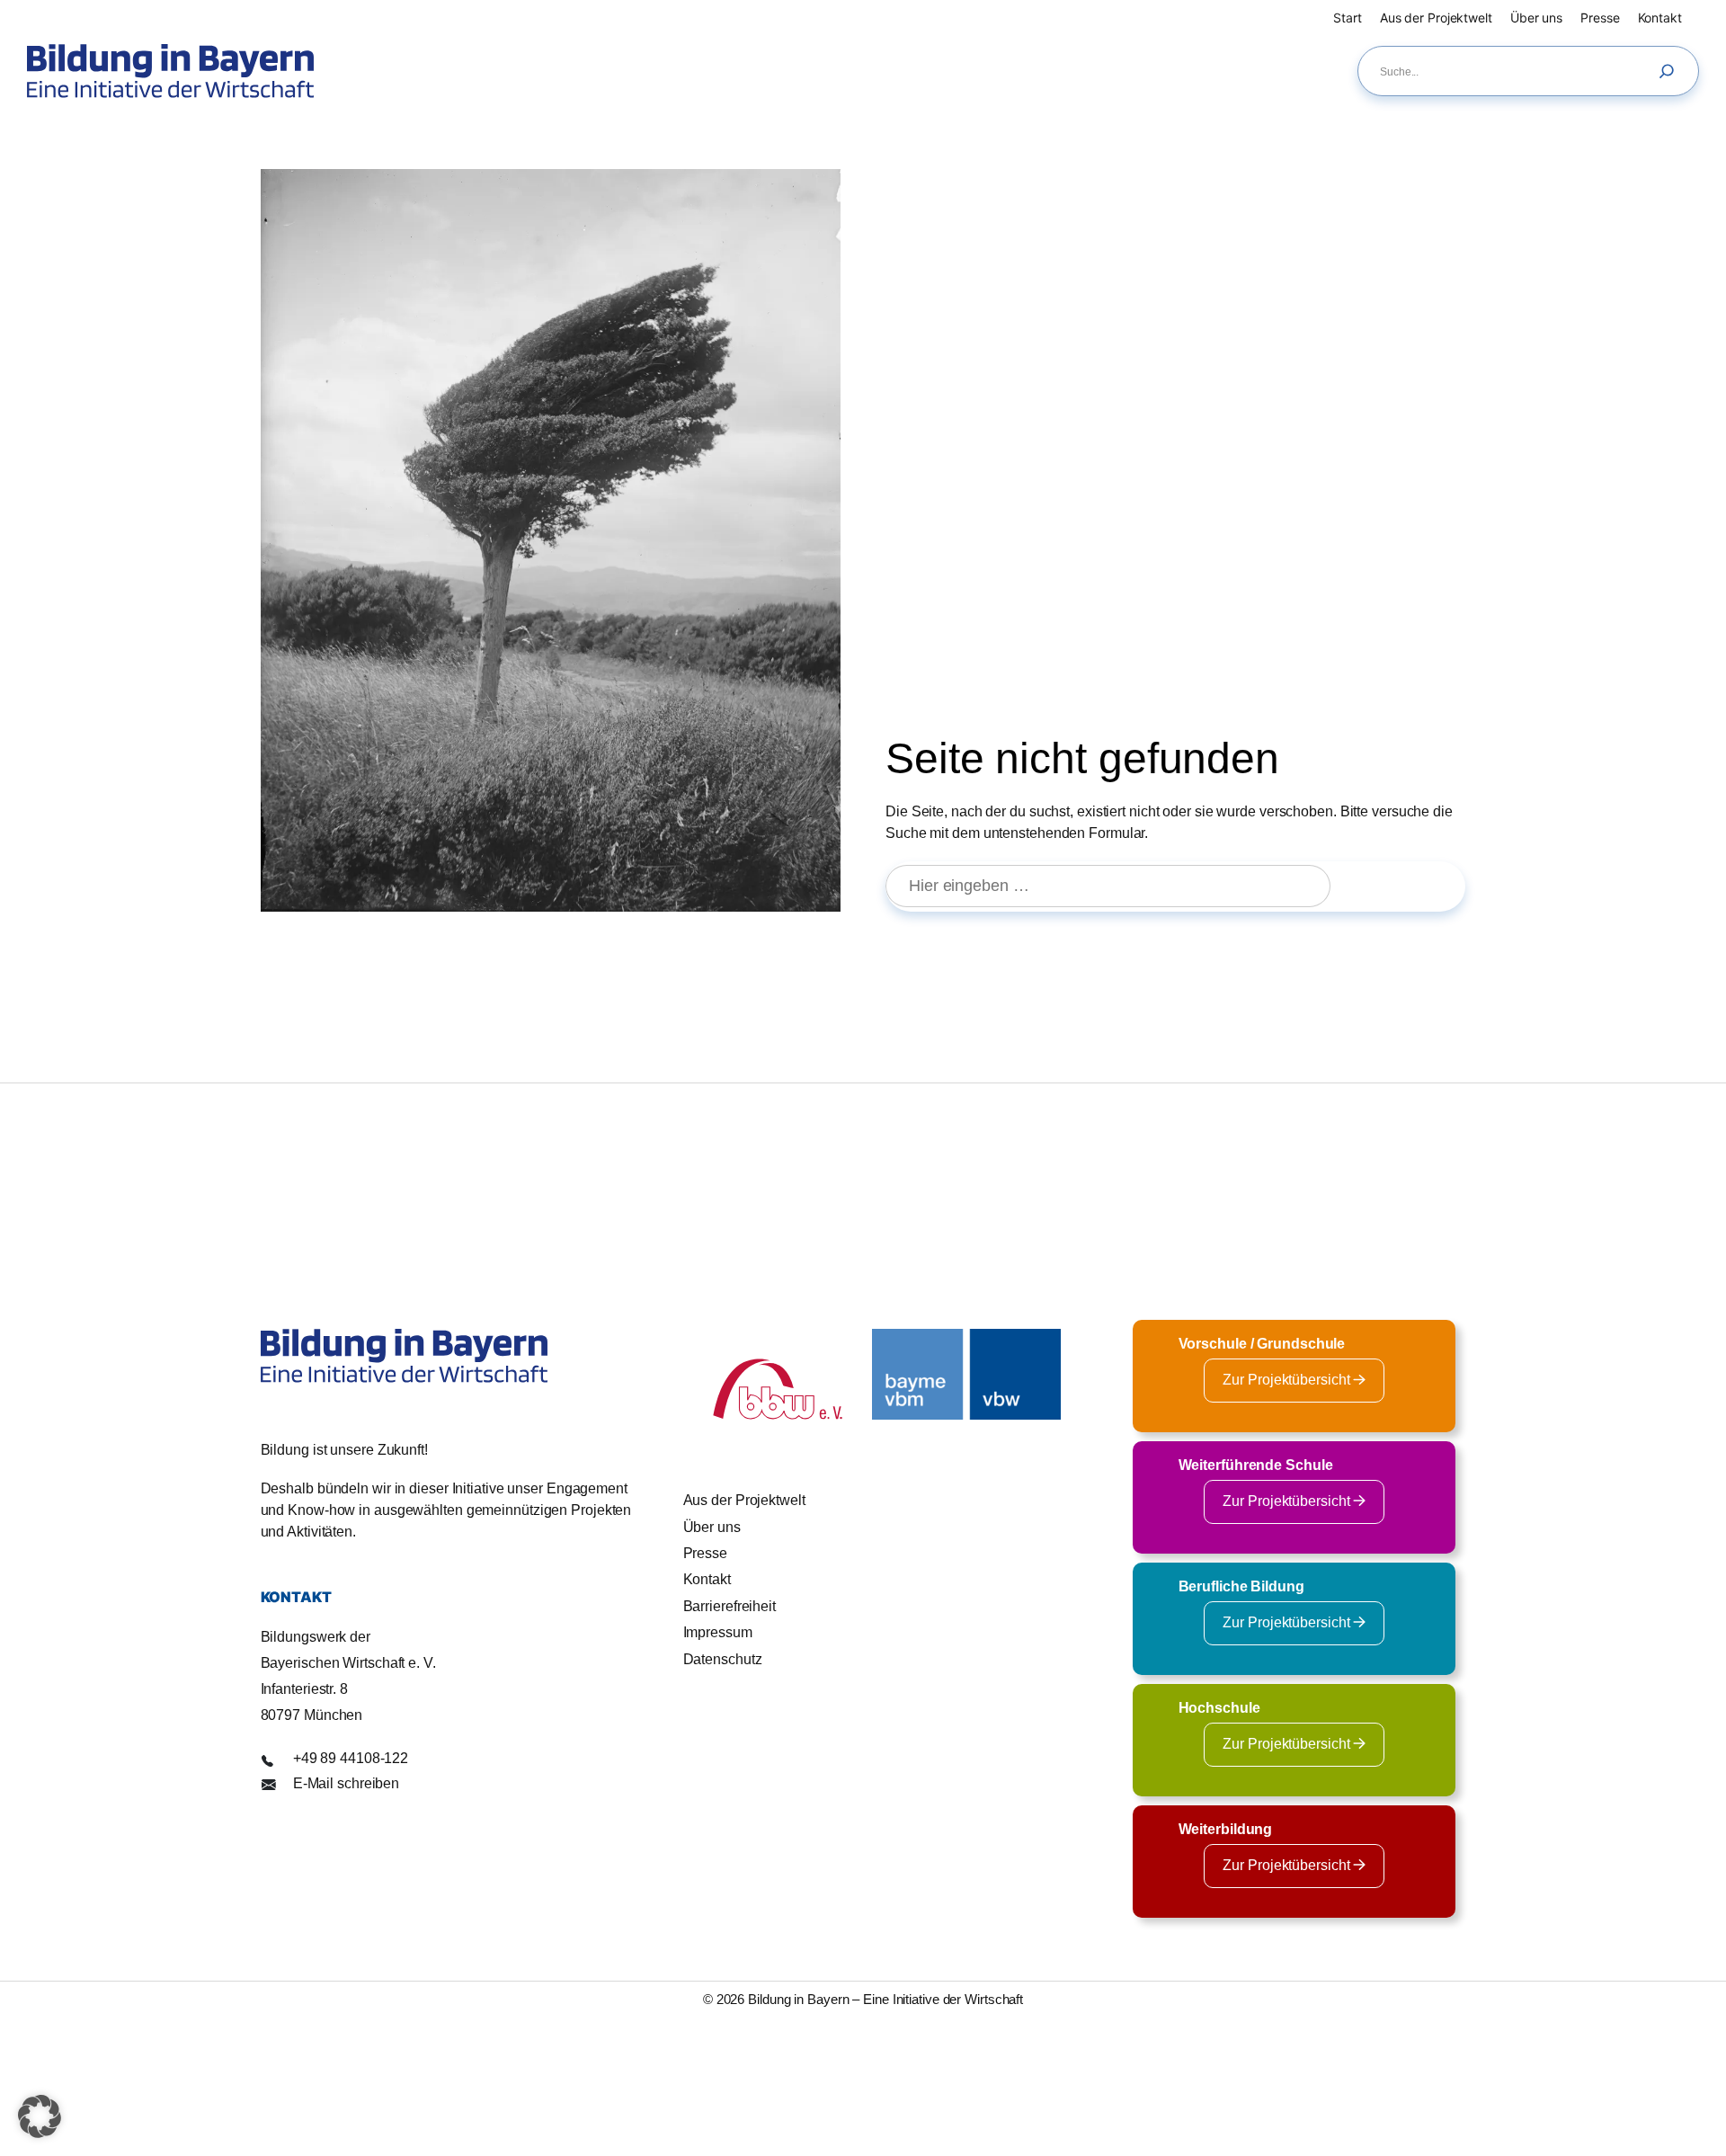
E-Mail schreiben (346, 1783)
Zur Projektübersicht (1288, 1380)
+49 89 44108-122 (351, 1758)
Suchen (1406, 886)
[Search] (1671, 71)
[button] (40, 2116)
